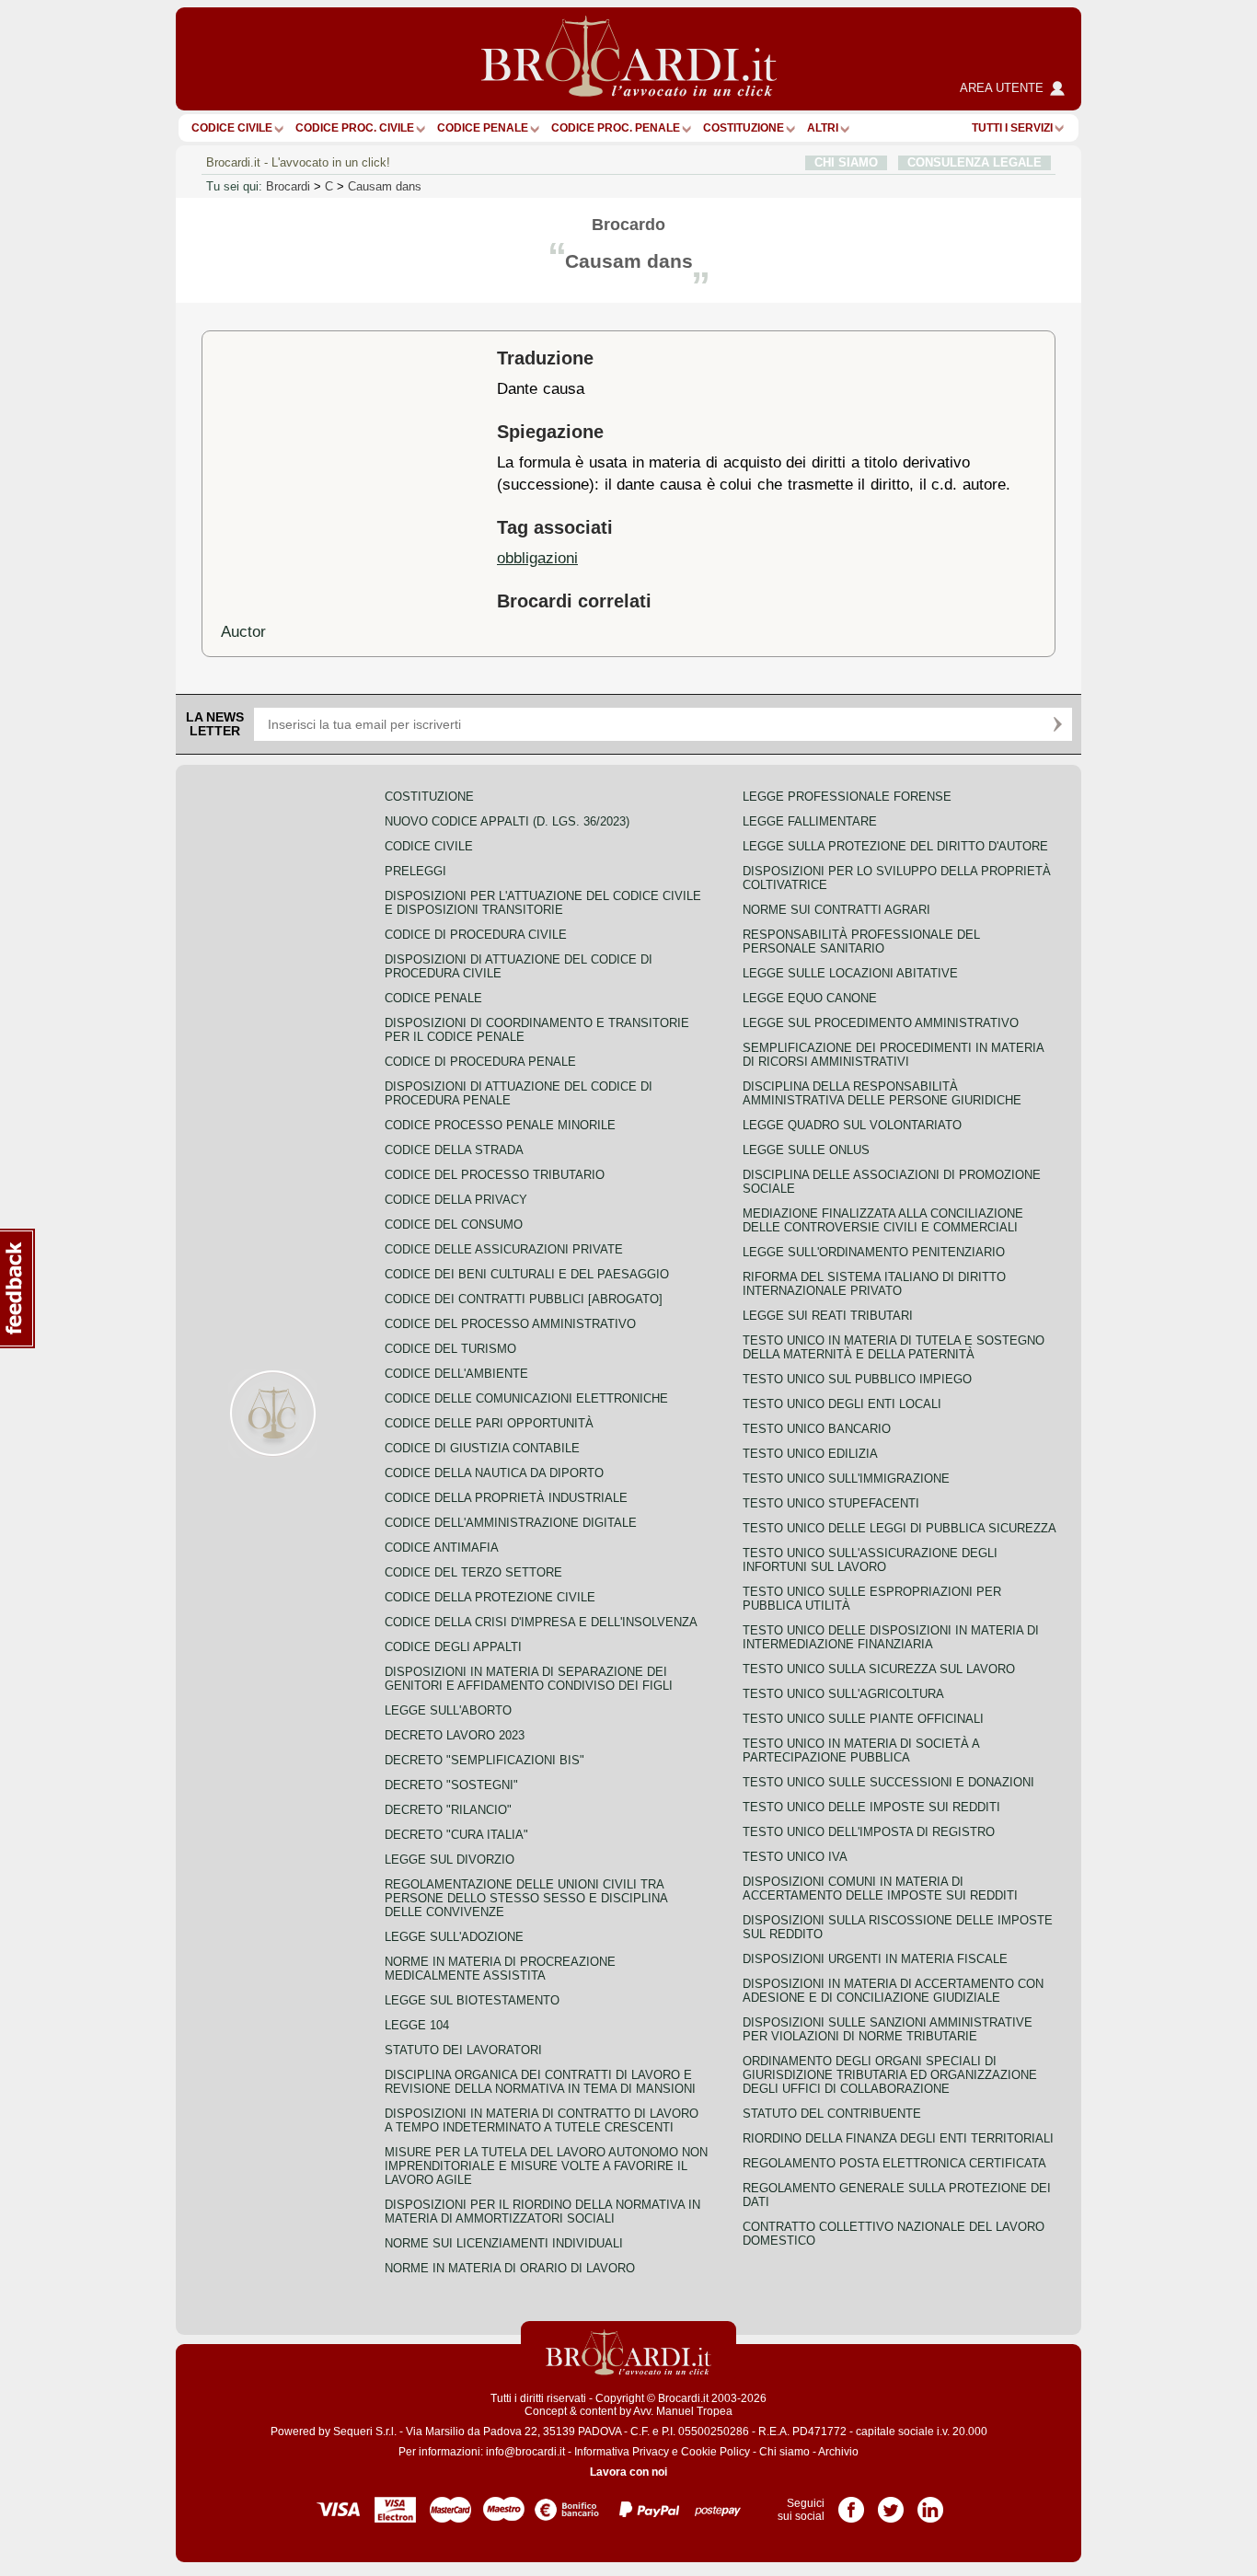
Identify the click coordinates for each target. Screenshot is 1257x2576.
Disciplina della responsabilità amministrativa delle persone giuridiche (882, 1093)
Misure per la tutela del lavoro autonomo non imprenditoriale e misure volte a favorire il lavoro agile (546, 2166)
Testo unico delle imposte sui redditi (871, 1807)
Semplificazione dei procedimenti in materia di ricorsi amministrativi (893, 1055)
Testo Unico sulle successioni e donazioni (888, 1782)
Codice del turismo (450, 1349)
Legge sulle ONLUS (806, 1150)
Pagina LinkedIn (930, 2503)
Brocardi (288, 186)
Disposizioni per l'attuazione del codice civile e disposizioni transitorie (543, 903)
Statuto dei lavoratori (463, 2050)
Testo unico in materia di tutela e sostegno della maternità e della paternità (894, 1347)
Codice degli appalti (453, 1647)
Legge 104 (417, 2025)
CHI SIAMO (846, 162)
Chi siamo (784, 2452)
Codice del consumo (454, 1224)
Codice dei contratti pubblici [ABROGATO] (524, 1299)
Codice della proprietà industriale (506, 1498)
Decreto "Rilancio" (448, 1810)
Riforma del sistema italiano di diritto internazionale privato (874, 1284)
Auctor (243, 631)
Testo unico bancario (817, 1429)
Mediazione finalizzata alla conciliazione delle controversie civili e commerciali (883, 1220)
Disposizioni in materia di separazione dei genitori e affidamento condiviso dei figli (529, 1679)
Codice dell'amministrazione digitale (511, 1523)
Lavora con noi (628, 2472)
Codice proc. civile (355, 128)
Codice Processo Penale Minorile (500, 1125)
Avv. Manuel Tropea (683, 2411)
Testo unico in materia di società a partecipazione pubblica (861, 1750)
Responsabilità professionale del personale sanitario (861, 941)
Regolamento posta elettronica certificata (894, 2163)
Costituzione (744, 128)
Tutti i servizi (1012, 128)
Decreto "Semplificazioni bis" (484, 1760)
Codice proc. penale (616, 128)
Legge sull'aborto (448, 1710)
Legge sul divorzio (450, 1860)
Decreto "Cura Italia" (456, 1835)
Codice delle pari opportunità (489, 1423)
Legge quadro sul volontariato (852, 1125)
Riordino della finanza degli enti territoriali (898, 2138)
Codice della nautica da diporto (494, 1473)
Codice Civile (232, 128)
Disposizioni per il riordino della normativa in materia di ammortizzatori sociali (542, 2212)
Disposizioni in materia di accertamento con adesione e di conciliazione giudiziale (893, 1991)
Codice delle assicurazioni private (504, 1249)
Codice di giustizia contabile (482, 1448)
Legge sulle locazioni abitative (850, 973)
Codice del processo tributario (495, 1175)
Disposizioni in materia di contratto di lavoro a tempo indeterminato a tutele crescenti (542, 2120)
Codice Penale (483, 128)
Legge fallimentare (810, 821)
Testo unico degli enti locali (842, 1404)
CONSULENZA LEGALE (974, 162)
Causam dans (385, 186)
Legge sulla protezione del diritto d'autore (895, 846)
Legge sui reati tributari (828, 1316)
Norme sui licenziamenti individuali (504, 2243)
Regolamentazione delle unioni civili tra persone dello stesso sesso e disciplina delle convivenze (526, 1898)
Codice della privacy (456, 1200)
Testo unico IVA (795, 1857)
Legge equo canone (810, 998)
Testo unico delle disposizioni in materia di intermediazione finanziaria (891, 1637)
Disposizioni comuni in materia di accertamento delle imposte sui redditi (880, 1889)
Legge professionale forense (847, 797)
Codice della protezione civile (490, 1597)
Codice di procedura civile (476, 935)
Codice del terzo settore (473, 1572)
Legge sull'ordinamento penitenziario (874, 1252)
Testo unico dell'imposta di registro (869, 1832)
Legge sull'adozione (454, 1937)
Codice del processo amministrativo (510, 1324)
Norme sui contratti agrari (836, 910)
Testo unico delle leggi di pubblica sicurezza (900, 1528)
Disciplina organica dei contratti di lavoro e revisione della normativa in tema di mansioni (540, 2082)
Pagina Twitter (891, 2503)
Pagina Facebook (851, 2503)
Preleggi (415, 871)
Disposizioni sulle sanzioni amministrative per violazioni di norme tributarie (888, 2029)
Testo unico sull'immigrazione (846, 1479)
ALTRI (823, 128)
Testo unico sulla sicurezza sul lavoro (879, 1669)
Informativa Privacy (622, 2452)
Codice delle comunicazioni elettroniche (526, 1398)
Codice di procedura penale (480, 1062)
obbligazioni (537, 558)
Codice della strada (454, 1150)
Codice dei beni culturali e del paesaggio (527, 1274)
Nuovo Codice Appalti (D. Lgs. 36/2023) (507, 821)
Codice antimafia (442, 1548)
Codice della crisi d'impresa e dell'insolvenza (541, 1622)
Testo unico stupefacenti (831, 1503)
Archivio (838, 2452)
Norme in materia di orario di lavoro (510, 2268)
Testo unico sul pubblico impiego (857, 1379)
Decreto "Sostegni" (451, 1785)
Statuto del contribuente (832, 2114)
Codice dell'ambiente (456, 1374)
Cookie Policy (715, 2452)
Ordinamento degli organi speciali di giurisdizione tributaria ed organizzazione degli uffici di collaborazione (890, 2075)
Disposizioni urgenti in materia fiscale (875, 1959)
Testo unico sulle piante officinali (863, 1719)
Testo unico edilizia (810, 1454)
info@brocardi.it (525, 2452)
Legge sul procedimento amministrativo (881, 1023)
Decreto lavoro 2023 (455, 1735)
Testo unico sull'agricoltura (843, 1694)
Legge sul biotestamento (472, 2000)
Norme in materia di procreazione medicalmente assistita (500, 1969)
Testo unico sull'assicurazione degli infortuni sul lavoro (870, 1560)
